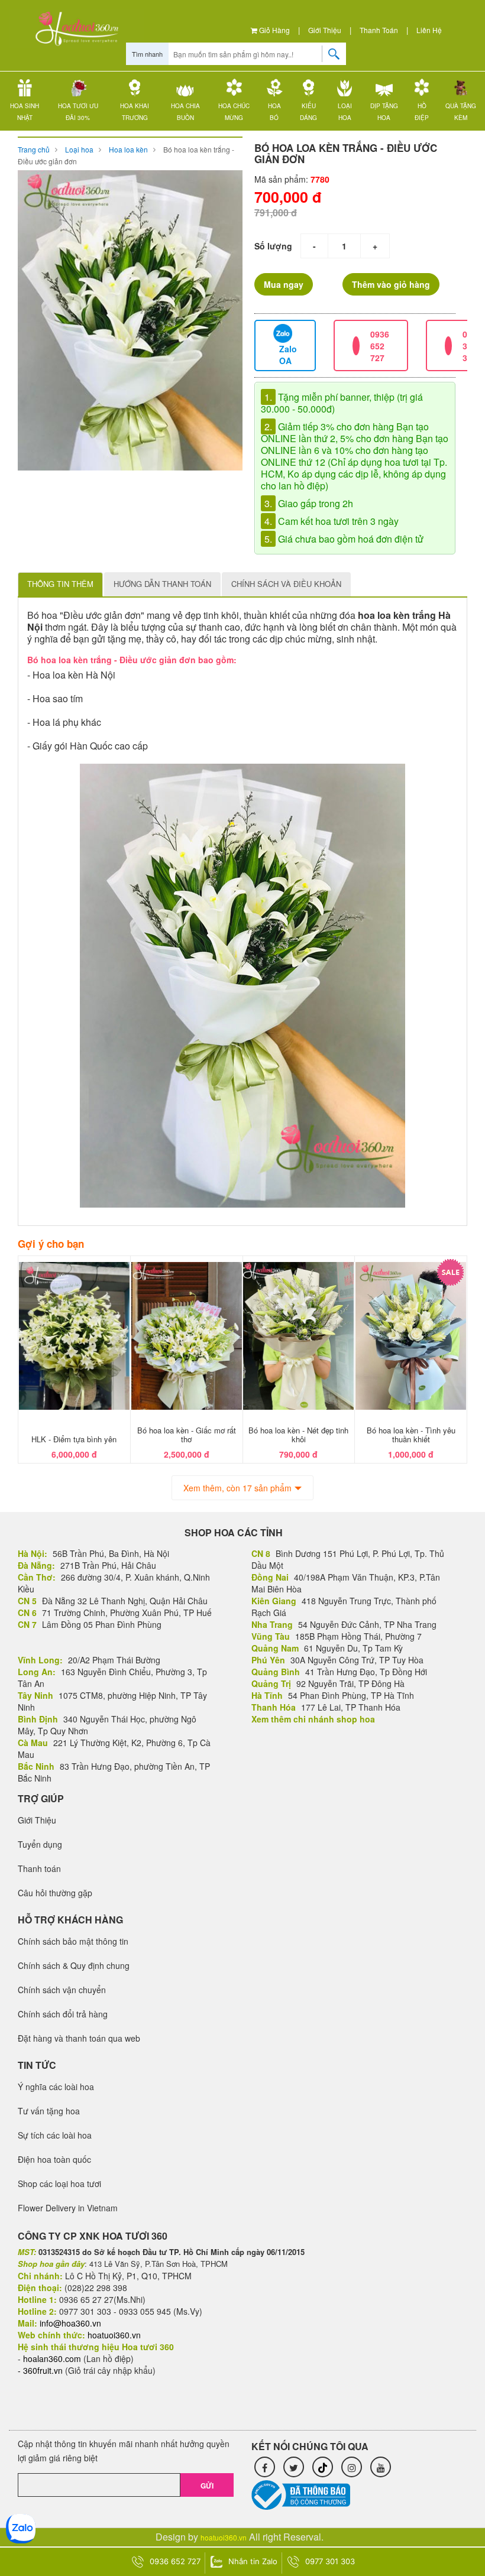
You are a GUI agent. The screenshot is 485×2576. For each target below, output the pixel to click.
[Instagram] (352, 2467)
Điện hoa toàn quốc (54, 2159)
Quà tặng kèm (461, 112)
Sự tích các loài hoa (55, 2135)
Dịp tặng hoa (384, 112)
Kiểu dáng (308, 112)
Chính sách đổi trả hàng (63, 2014)
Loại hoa (345, 112)
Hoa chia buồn (185, 112)
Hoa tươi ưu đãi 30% (78, 112)
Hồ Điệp (422, 112)
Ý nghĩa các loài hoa (56, 2087)
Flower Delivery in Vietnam (68, 2208)
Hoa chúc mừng (234, 112)
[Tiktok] (323, 2467)
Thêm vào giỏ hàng (391, 284)
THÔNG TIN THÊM (60, 584)
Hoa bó (274, 112)
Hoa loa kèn (128, 149)
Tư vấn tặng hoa (49, 2111)
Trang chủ (34, 149)
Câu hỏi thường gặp (55, 1893)
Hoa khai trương (135, 112)
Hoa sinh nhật (25, 112)
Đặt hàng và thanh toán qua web (79, 2038)
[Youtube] (381, 2467)
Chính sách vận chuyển (62, 1990)
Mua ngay (284, 284)
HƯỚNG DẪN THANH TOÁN (162, 584)
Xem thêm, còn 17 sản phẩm (237, 1488)
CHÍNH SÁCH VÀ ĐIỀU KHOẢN (286, 584)
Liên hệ (429, 30)
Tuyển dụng (40, 1844)
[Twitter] (294, 2467)
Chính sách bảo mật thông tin (73, 1941)
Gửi (207, 2486)
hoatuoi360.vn (224, 2537)
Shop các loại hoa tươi (59, 2184)
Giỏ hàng (274, 30)
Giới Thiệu (325, 30)
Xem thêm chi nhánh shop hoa (313, 1719)
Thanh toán (379, 30)
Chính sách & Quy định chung (74, 1965)
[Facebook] (265, 2467)
